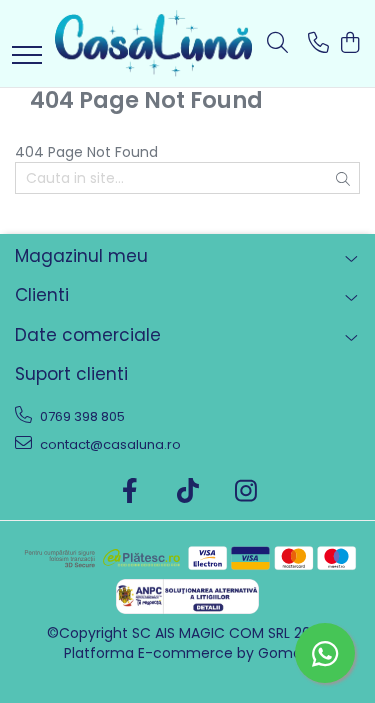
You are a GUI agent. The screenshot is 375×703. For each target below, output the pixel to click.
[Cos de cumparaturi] (349, 44)
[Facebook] (129, 492)
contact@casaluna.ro (109, 444)
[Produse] (27, 56)
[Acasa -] (153, 43)
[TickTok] (187, 492)
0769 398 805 (81, 416)
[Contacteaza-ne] (318, 44)
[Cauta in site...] (277, 44)
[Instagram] (245, 492)
